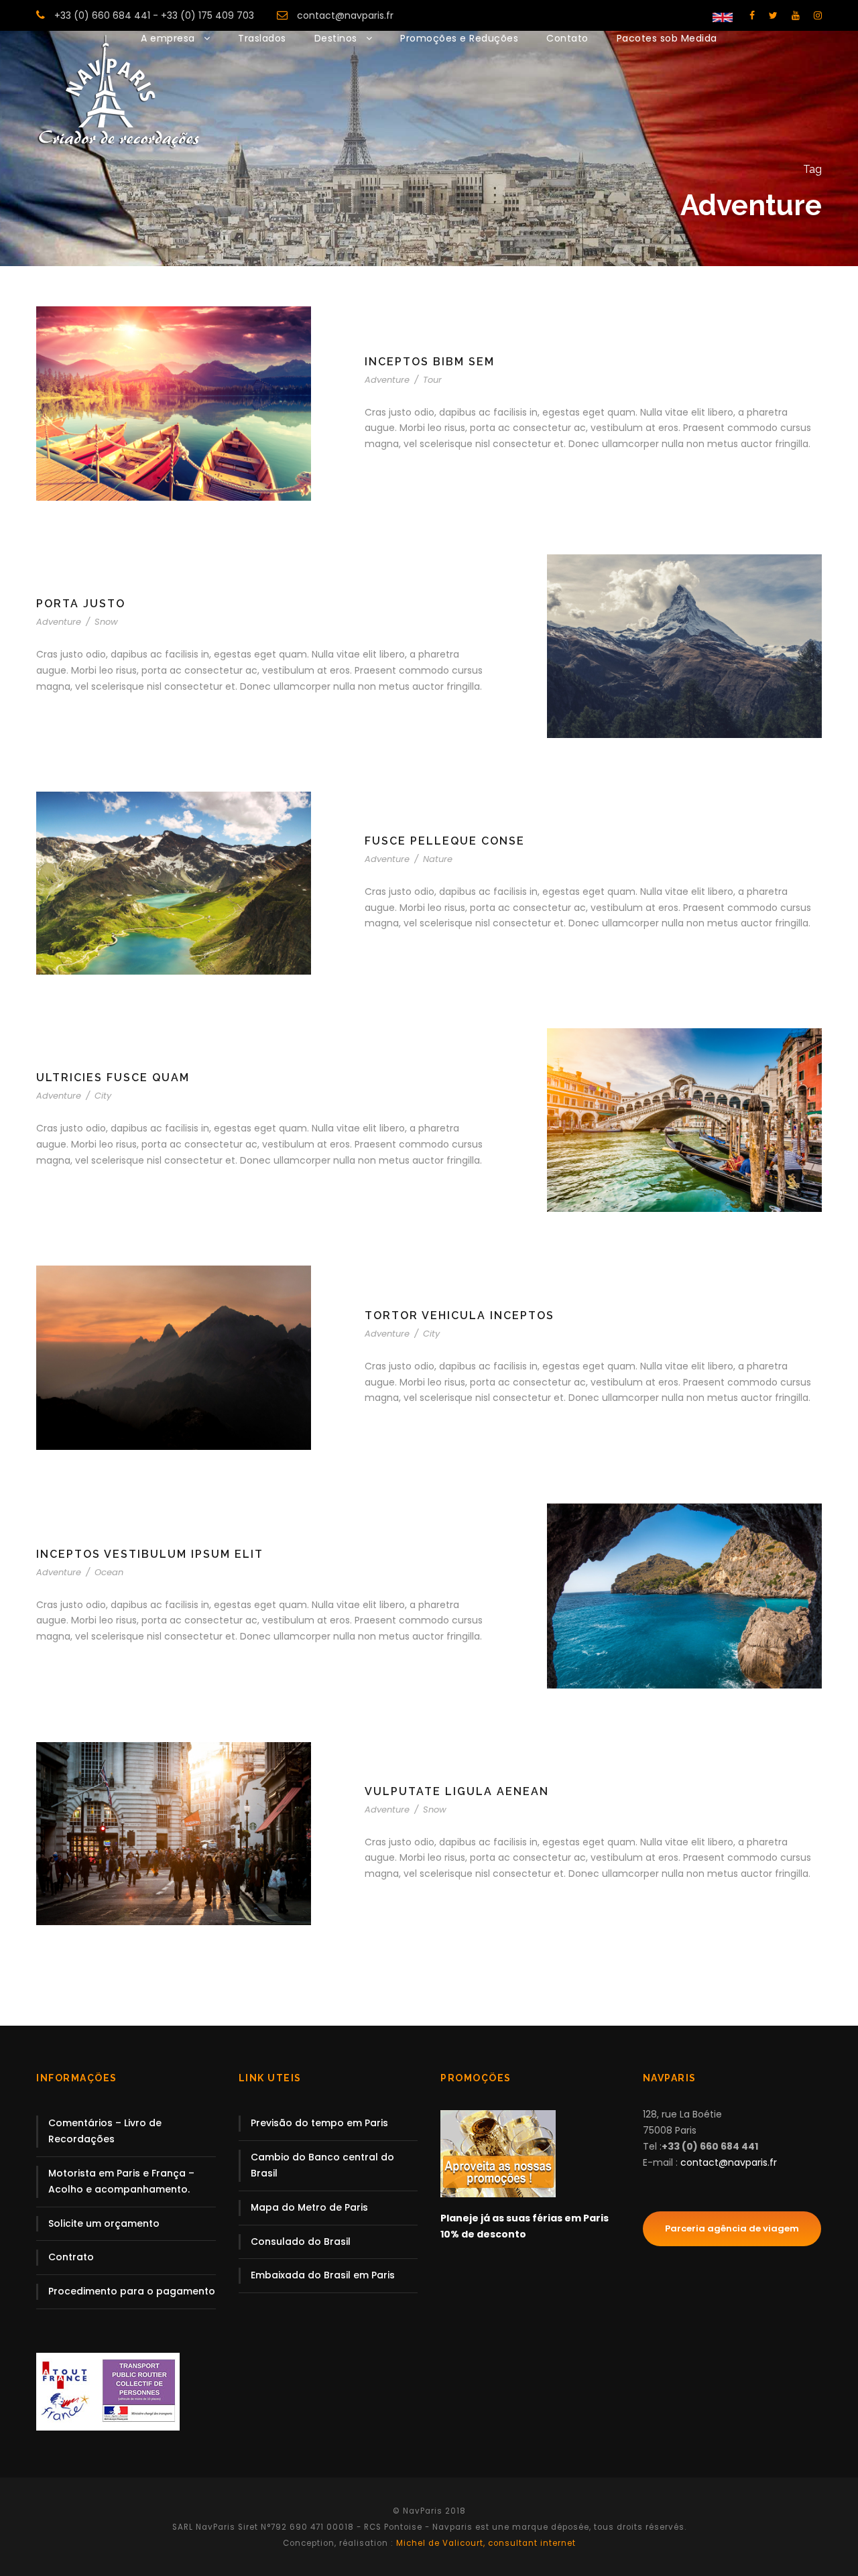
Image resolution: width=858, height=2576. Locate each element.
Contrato (71, 2257)
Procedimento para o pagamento (132, 2291)
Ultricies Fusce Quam (113, 1078)
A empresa (168, 38)
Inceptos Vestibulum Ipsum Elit (150, 1554)
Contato (567, 38)
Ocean (109, 1572)
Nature (438, 859)
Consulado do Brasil (301, 2242)
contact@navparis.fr (345, 15)
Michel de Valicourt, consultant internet (485, 2543)
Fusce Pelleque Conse (445, 841)
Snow (106, 622)
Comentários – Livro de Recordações (105, 2131)
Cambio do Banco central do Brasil (322, 2165)
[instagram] (818, 15)
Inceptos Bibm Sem (430, 362)
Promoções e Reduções (459, 38)
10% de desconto (483, 2234)
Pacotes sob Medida (667, 38)
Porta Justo (81, 604)
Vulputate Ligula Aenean (457, 1791)
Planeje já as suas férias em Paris (525, 2218)
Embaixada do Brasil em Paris (323, 2275)
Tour (432, 380)
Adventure (387, 380)
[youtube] (796, 15)
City (103, 1096)
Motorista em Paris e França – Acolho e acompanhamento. (121, 2181)
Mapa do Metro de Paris (309, 2207)
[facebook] (752, 15)
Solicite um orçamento (104, 2223)
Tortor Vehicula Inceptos (459, 1315)
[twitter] (773, 15)
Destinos (336, 38)
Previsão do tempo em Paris (319, 2123)
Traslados (262, 38)
